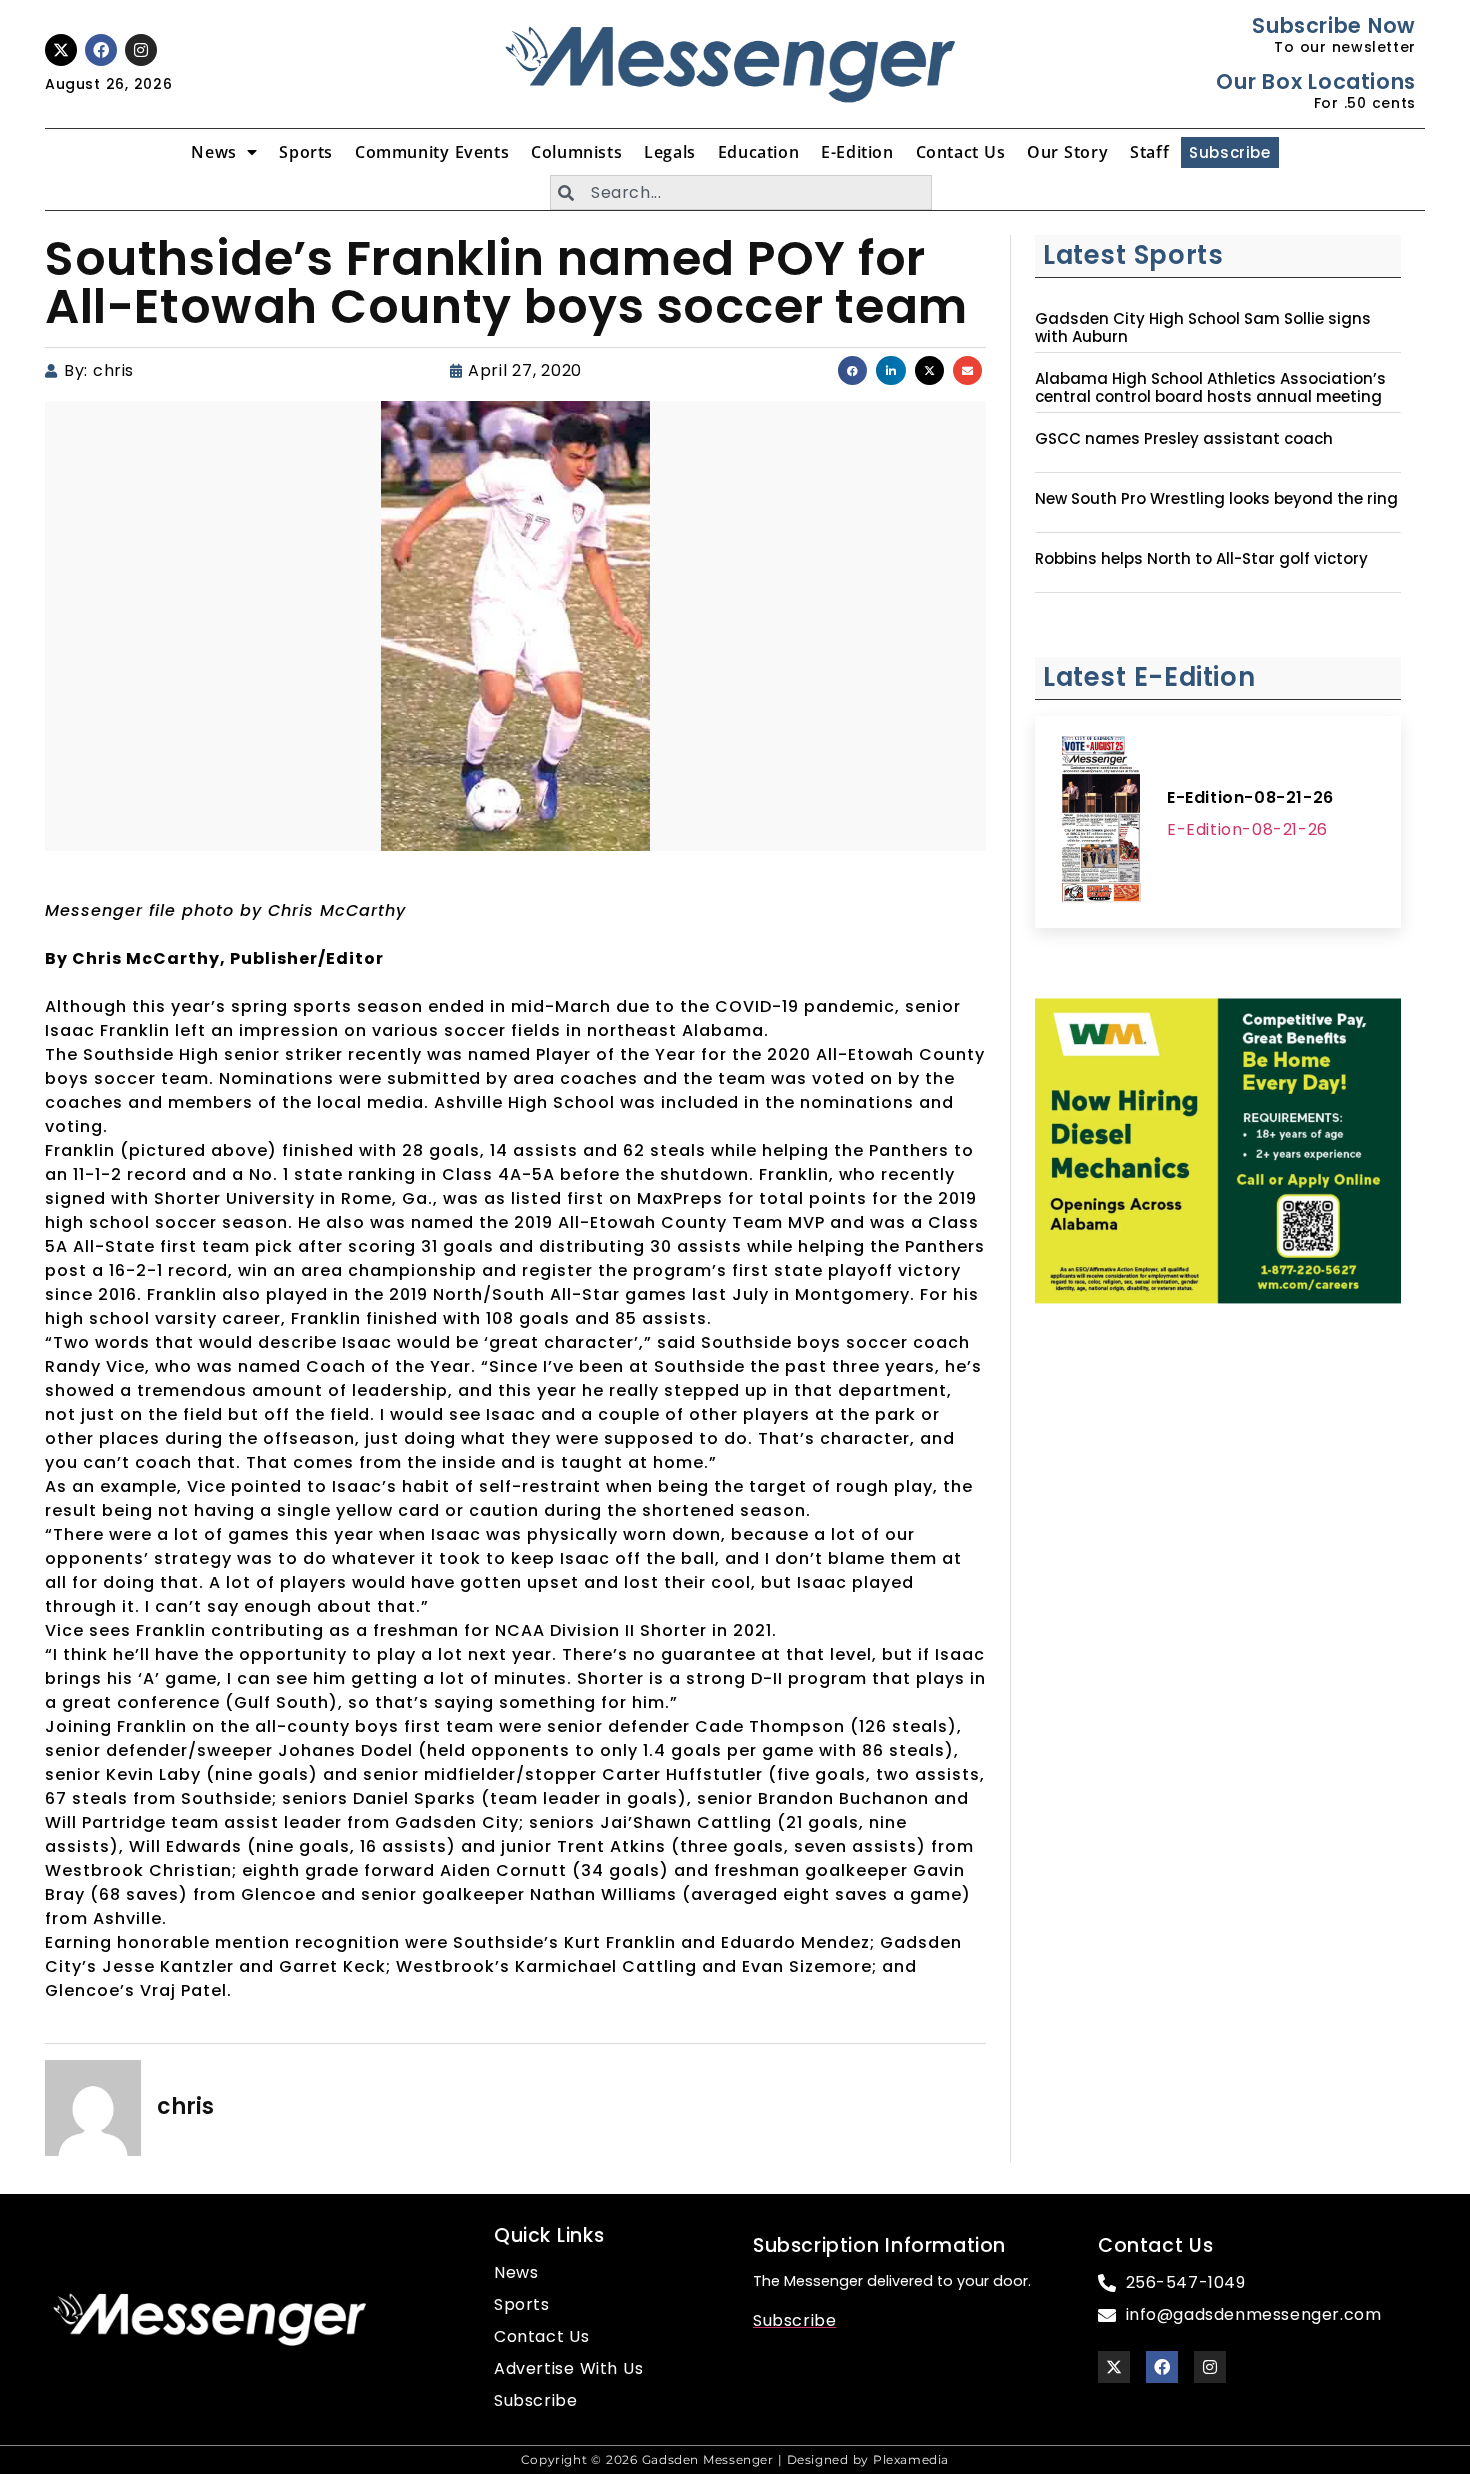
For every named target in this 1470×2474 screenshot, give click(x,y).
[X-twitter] (61, 50)
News (213, 152)
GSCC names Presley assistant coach (1184, 439)
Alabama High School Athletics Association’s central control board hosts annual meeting (1210, 388)
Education (758, 152)
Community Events (432, 152)
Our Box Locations (1315, 81)
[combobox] (741, 192)
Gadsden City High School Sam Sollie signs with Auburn (1203, 328)
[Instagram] (141, 50)
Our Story (1067, 152)
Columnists (576, 152)
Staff (1149, 152)
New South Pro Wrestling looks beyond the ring (1216, 499)
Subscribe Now (1333, 25)
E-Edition (857, 152)
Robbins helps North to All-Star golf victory (1201, 559)
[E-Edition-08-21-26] (1101, 822)
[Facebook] (101, 50)
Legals (670, 152)
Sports (306, 152)
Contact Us (961, 152)
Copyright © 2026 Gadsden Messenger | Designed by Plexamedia (735, 2459)
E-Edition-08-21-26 (1250, 797)
